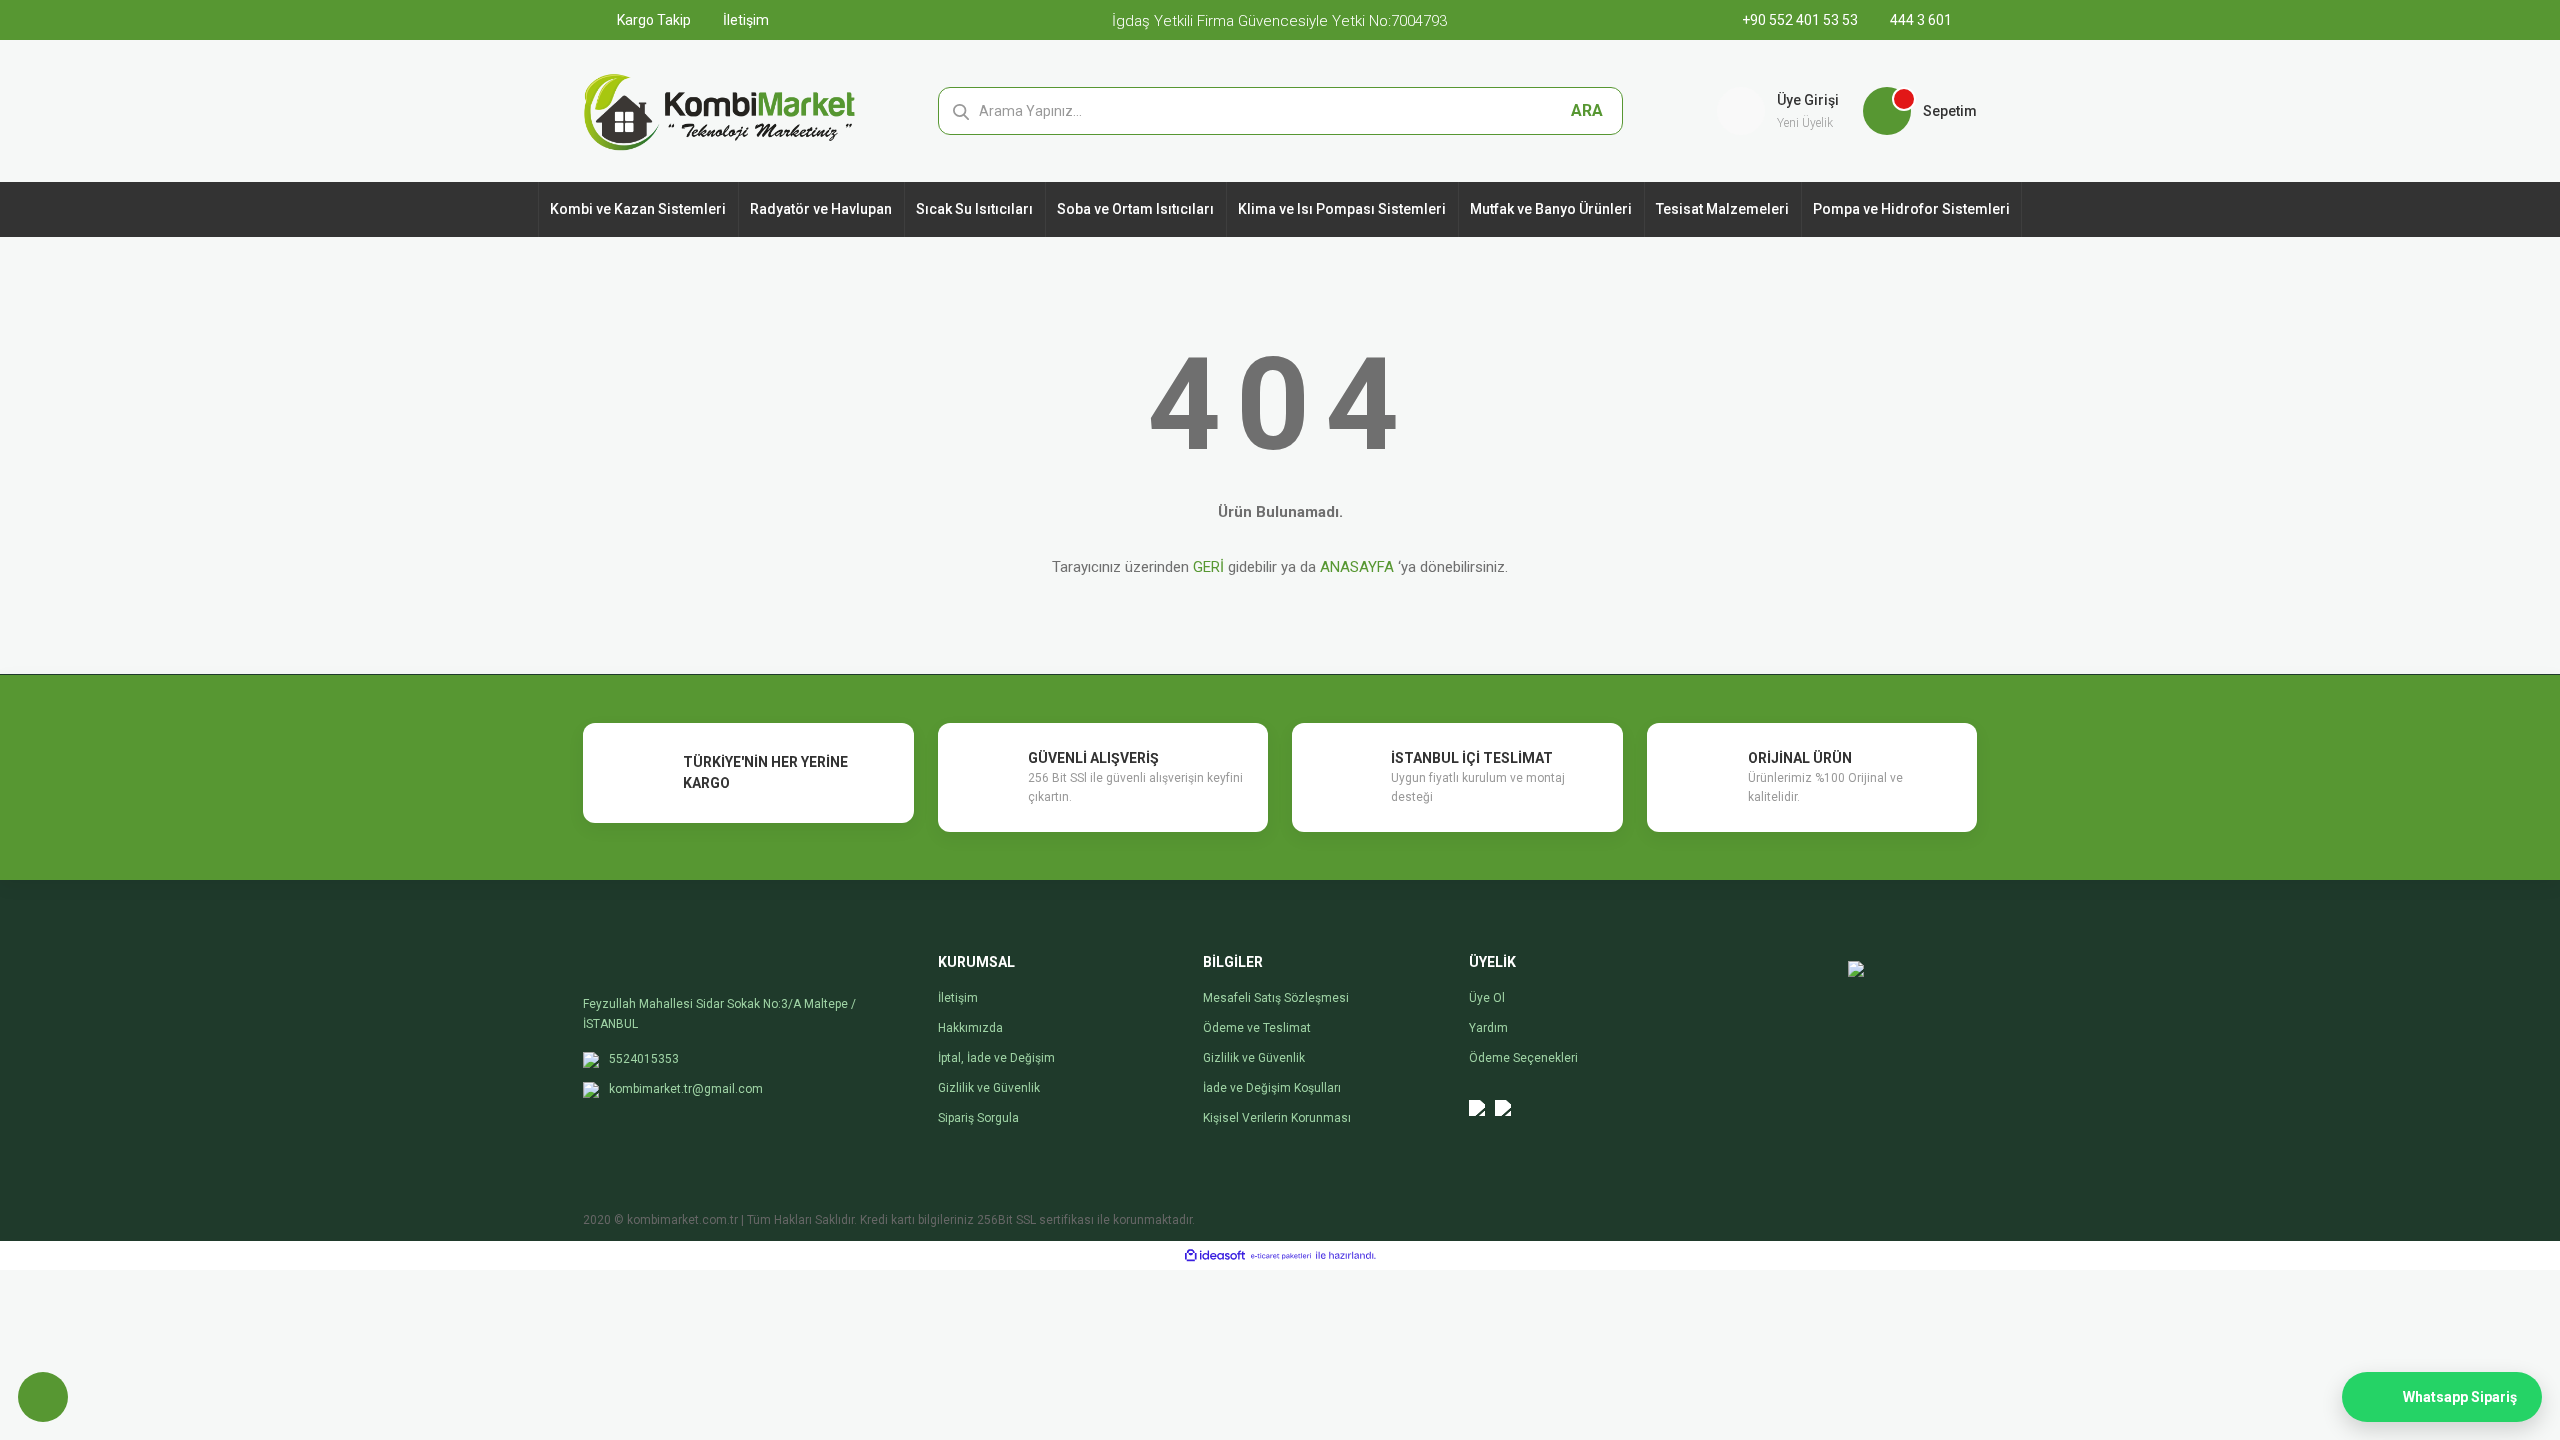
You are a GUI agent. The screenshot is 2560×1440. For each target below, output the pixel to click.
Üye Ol (1487, 998)
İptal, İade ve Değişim (996, 1058)
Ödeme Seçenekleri (1523, 1058)
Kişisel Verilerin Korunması (1277, 1118)
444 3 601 (1919, 20)
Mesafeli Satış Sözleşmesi (1276, 998)
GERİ (1208, 567)
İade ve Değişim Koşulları (1272, 1088)
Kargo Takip (652, 20)
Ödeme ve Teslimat (1257, 1028)
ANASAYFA (1357, 567)
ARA (1587, 110)
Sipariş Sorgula (978, 1118)
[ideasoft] (1215, 1255)
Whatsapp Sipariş (2460, 1397)
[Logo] (719, 110)
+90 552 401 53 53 (1801, 20)
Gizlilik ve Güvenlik (989, 1088)
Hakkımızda (970, 1028)
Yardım (1488, 1028)
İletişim (744, 20)
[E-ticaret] (1281, 1256)
